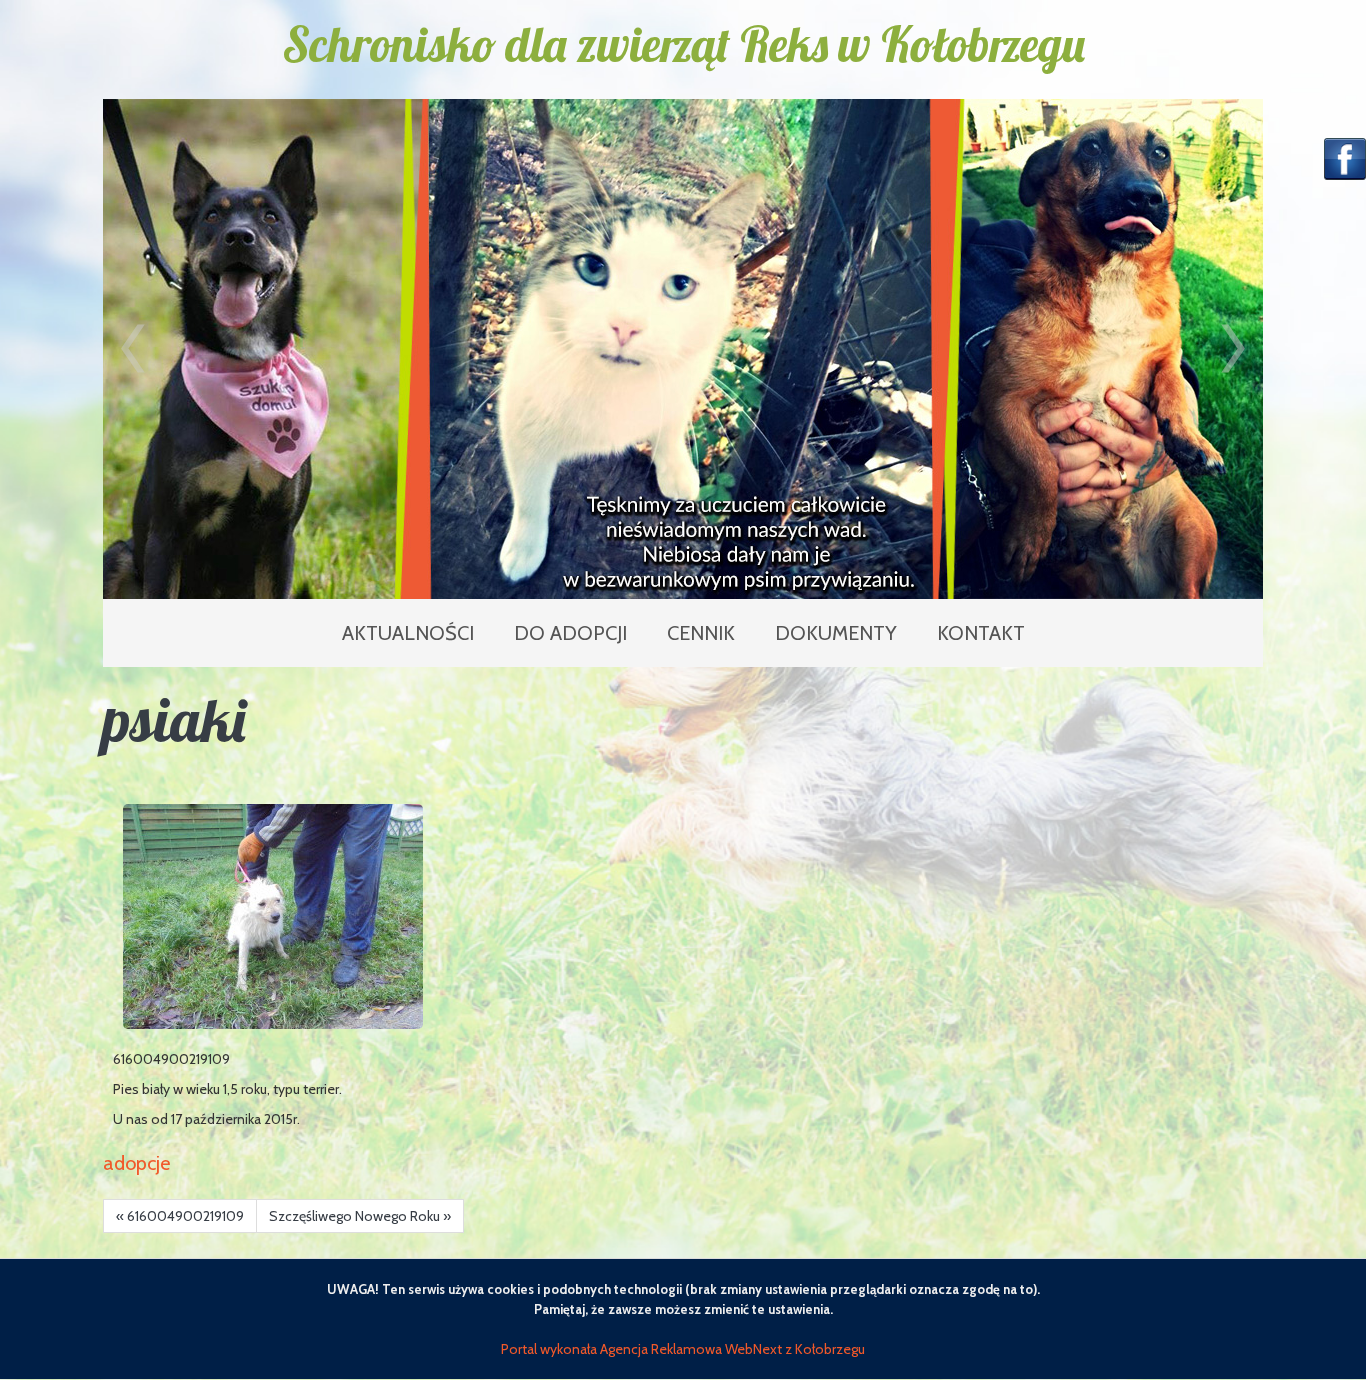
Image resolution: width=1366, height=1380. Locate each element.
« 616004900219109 (180, 1216)
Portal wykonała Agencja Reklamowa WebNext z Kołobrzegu (683, 1349)
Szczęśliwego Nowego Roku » (360, 1216)
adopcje (136, 1163)
